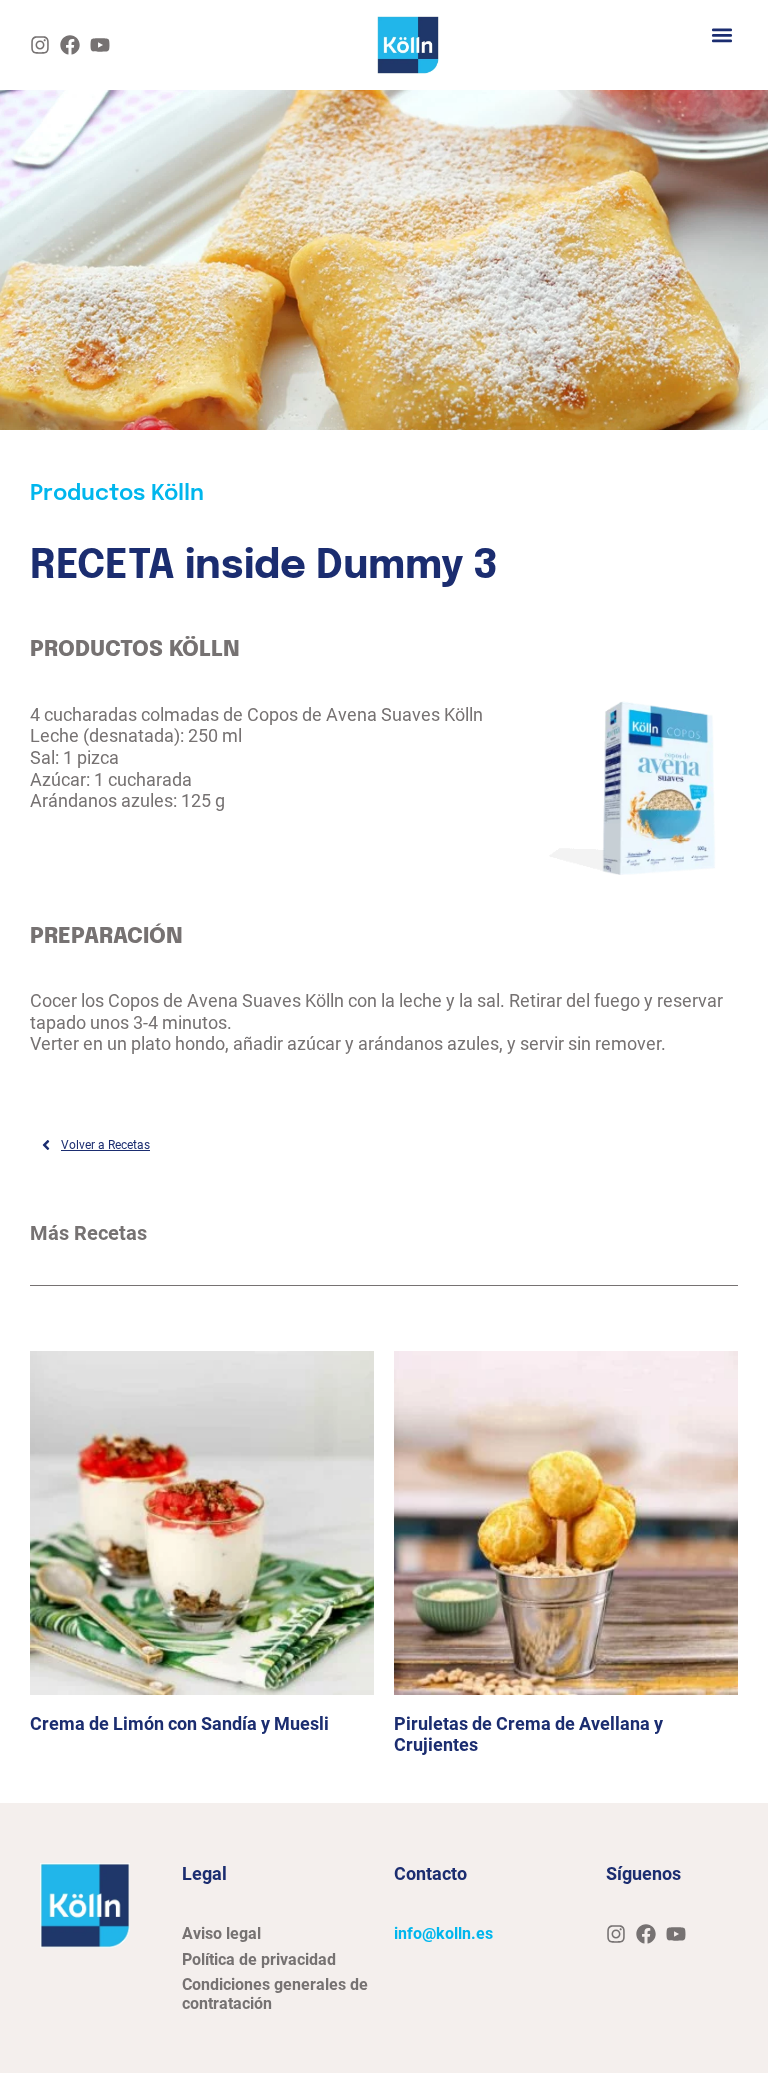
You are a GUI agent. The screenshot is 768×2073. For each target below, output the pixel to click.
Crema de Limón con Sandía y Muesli (179, 1723)
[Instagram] (40, 45)
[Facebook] (70, 45)
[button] (721, 34)
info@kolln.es (443, 1933)
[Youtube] (100, 45)
